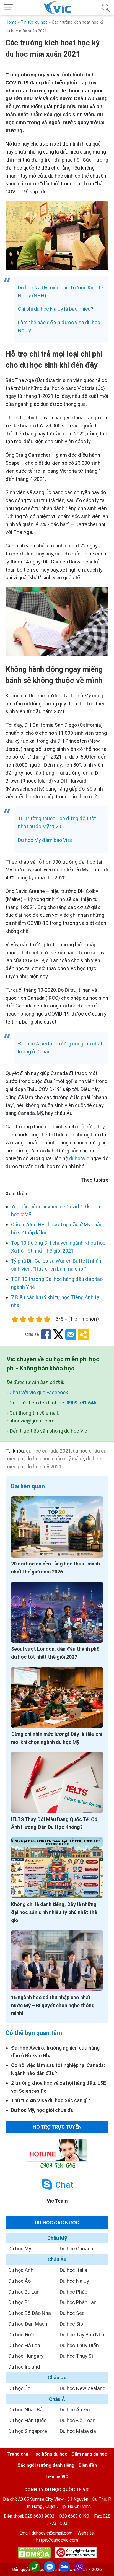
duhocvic (79, 1158)
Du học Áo (20, 2281)
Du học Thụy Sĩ (76, 2356)
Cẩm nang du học (89, 2454)
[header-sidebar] (106, 8)
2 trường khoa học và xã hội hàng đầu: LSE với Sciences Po (59, 2087)
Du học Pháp (74, 2292)
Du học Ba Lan (24, 2292)
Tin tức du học (34, 22)
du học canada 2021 (48, 1451)
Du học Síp (71, 2324)
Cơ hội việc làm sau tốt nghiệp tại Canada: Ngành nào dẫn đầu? (58, 2069)
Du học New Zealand (83, 2388)
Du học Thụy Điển (79, 2345)
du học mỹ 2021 (44, 1467)
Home (11, 22)
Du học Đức (21, 2335)
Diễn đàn (88, 2465)
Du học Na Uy (74, 2281)
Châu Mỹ (57, 2238)
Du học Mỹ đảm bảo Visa (45, 840)
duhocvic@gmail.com (52, 2533)
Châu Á (57, 2399)
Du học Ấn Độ (75, 2410)
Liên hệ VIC (57, 2477)
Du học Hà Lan (24, 2345)
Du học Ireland (24, 2367)
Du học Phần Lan (78, 2302)
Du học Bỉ (19, 2302)
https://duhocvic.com (57, 2540)
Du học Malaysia (78, 2431)
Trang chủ (18, 2454)
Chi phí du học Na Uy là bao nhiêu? (56, 309)
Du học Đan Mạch (28, 2324)
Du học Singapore (28, 2431)
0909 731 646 (81, 1403)
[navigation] (9, 8)
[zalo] (64, 2567)
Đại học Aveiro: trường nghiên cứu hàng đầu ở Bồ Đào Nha (55, 2052)
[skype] (47, 2184)
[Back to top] (106, 2567)
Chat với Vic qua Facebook (39, 1392)
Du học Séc (72, 2313)
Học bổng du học (50, 2454)
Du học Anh (21, 2270)
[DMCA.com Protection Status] (34, 2554)
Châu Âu (57, 2259)
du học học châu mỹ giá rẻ (55, 1459)
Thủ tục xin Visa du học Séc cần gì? (50, 2100)
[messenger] (50, 2567)
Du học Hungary (26, 2356)
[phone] (35, 2567)
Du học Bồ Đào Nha (30, 2313)
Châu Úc (57, 2378)
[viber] (79, 2567)
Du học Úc (19, 2388)
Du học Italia (73, 2270)
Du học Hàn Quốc (27, 2420)
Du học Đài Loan (78, 2420)
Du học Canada (77, 2249)
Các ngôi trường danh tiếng (46, 2465)
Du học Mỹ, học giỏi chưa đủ (42, 2110)
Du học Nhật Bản (27, 2410)
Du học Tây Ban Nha (82, 2335)
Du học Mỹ (20, 2249)
